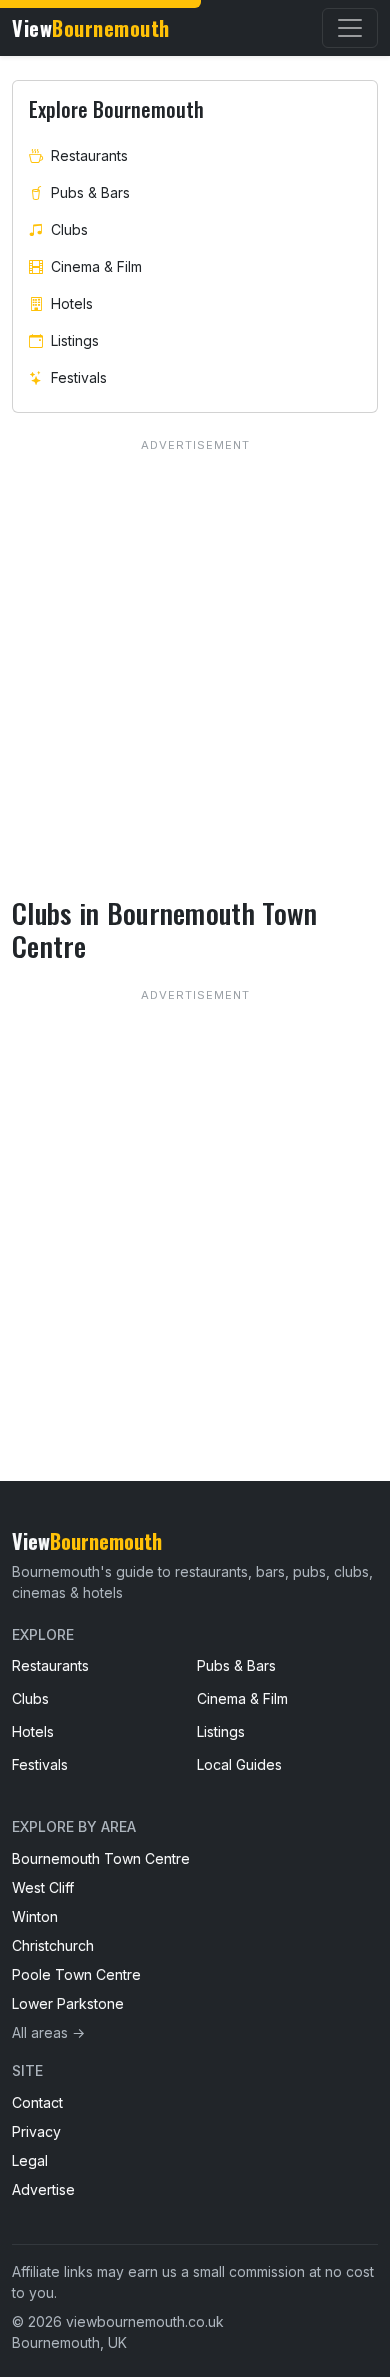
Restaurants (89, 155)
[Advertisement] (195, 1193)
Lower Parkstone (68, 2003)
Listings (75, 340)
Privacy (36, 2131)
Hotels (72, 303)
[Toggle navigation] (350, 28)
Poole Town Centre (76, 1974)
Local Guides (239, 1764)
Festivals (79, 377)
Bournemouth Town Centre (101, 1858)
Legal (30, 2160)
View (91, 28)
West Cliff (43, 1887)
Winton (35, 1916)
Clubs (69, 229)
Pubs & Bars (90, 192)
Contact (37, 2102)
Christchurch (53, 1945)
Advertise (43, 2189)
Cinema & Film (96, 266)
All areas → (48, 2032)
